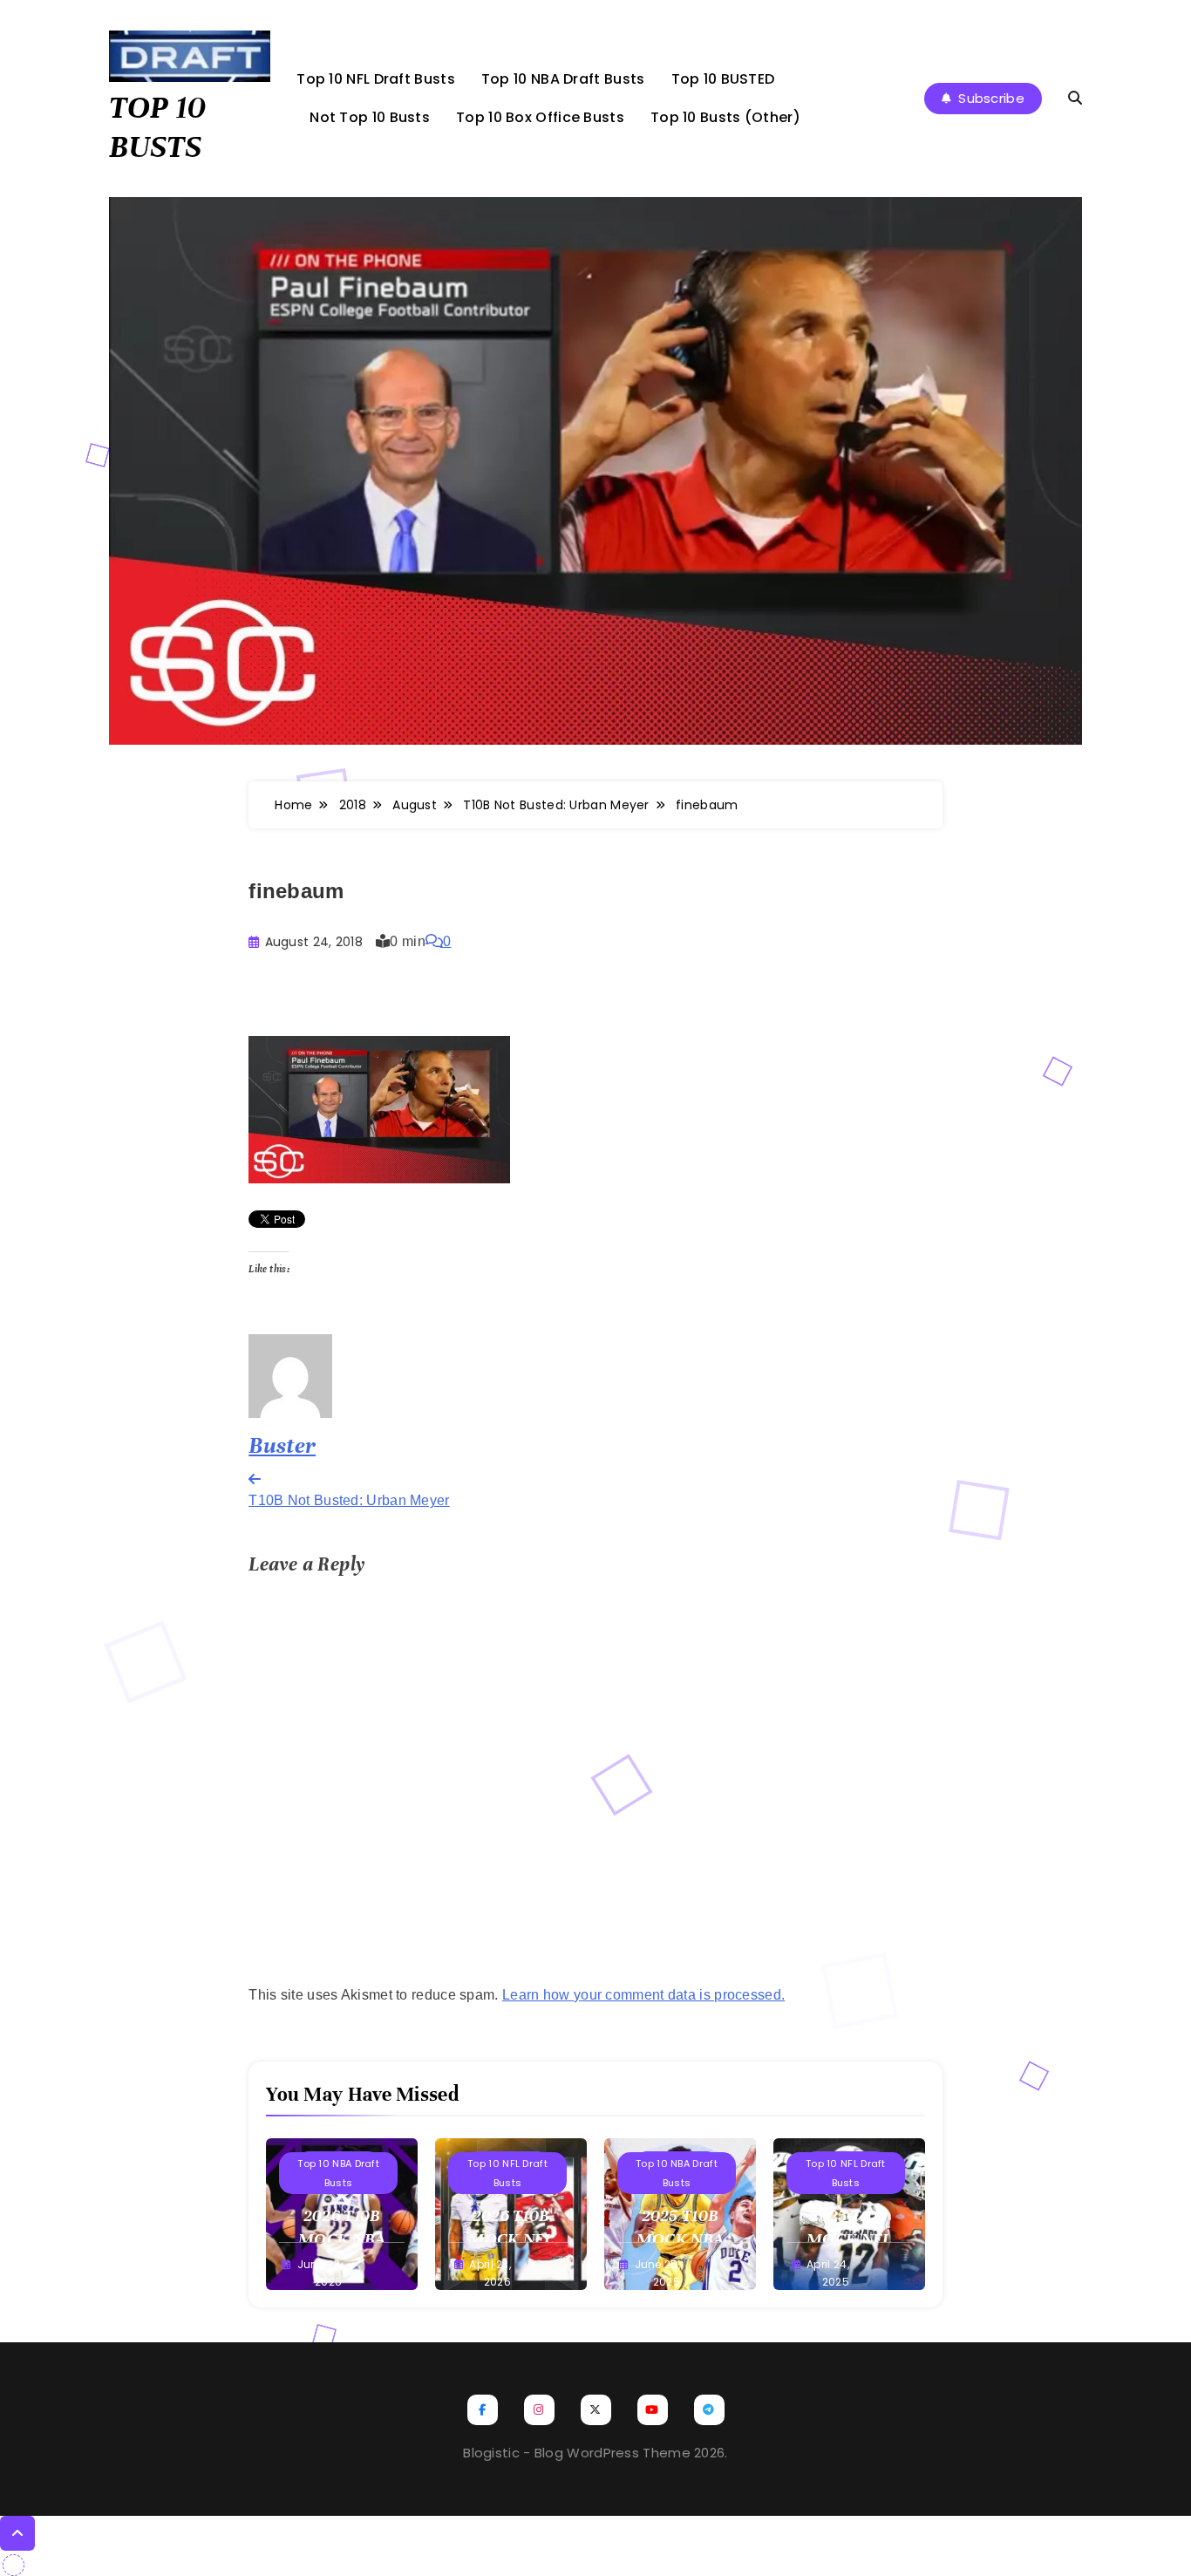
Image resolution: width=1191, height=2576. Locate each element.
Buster (282, 1445)
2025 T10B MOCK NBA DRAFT (680, 2239)
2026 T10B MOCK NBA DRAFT (342, 2239)
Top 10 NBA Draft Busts (563, 79)
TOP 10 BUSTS (157, 127)
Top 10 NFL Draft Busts (376, 79)
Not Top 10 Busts (370, 117)
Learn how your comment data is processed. (643, 1995)
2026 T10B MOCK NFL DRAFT (510, 2239)
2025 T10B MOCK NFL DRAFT (849, 2239)
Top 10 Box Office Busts (540, 117)
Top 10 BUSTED (723, 79)
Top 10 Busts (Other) (725, 117)
